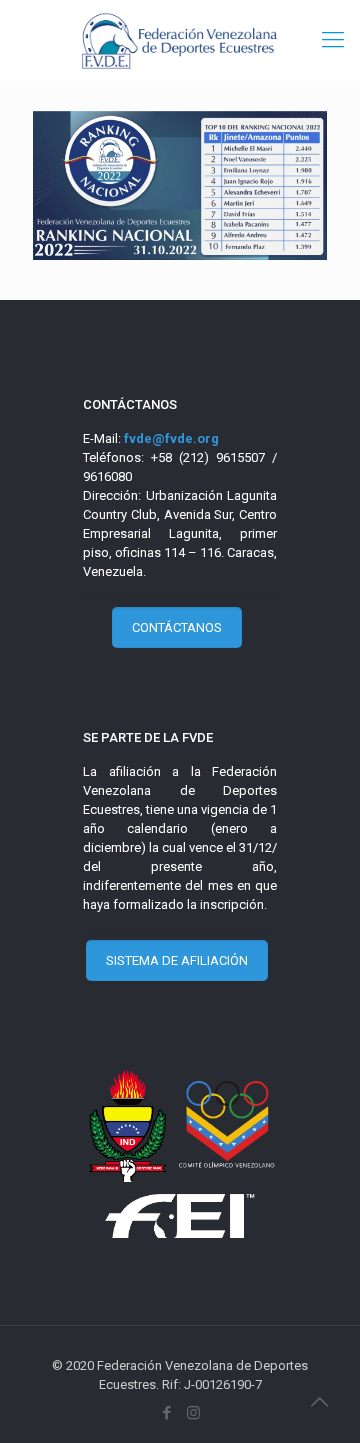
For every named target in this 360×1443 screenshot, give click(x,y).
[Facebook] (166, 1413)
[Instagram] (193, 1413)
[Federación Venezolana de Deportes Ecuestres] (180, 40)
